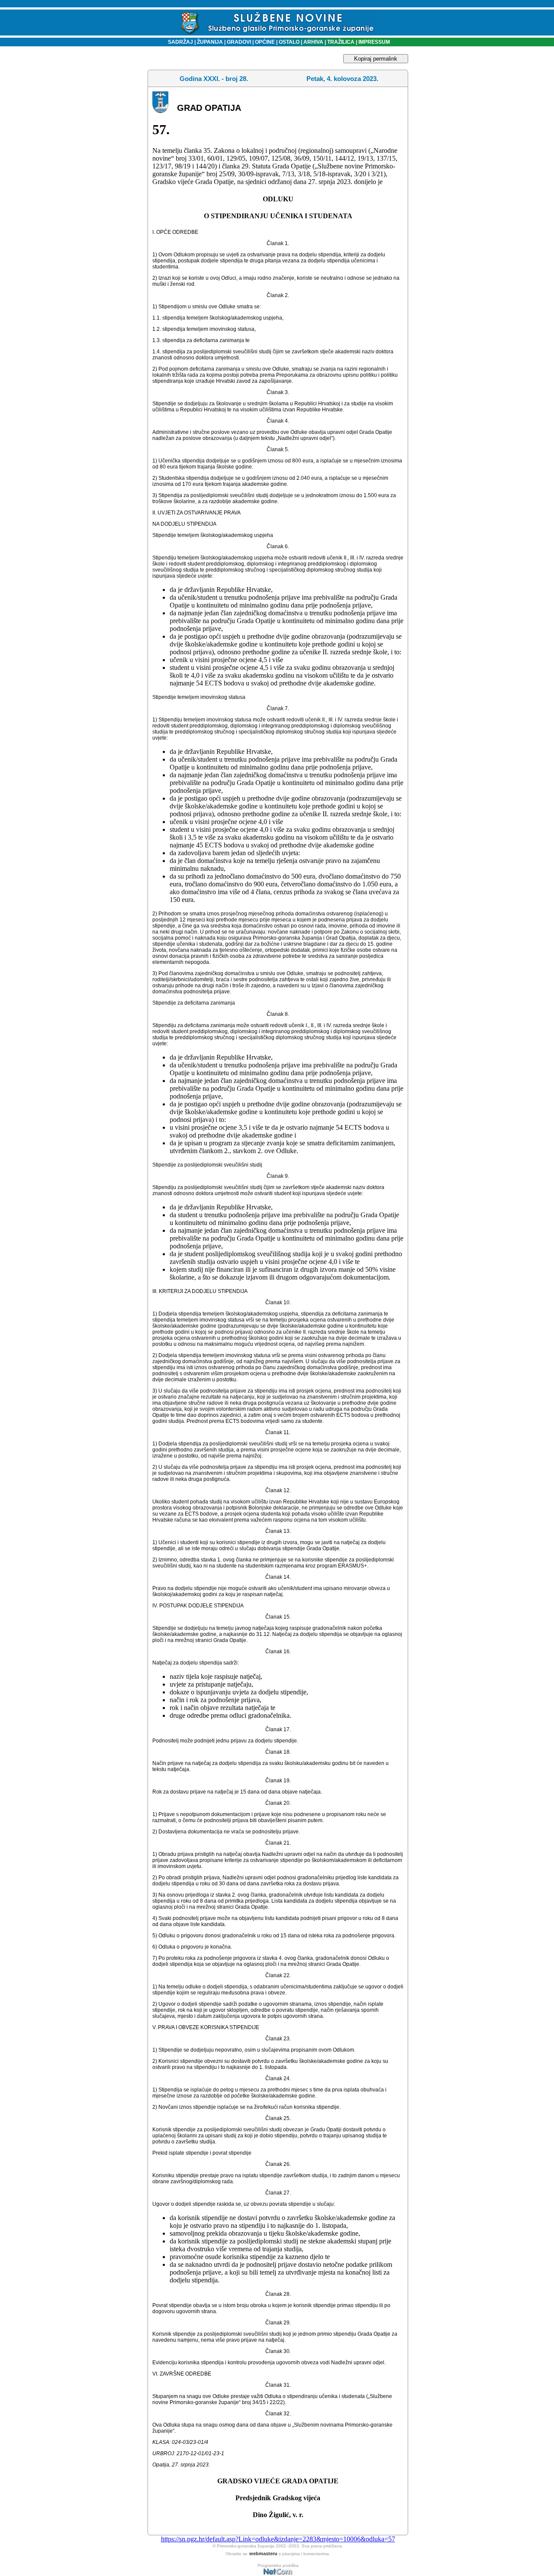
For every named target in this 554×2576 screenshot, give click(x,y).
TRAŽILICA (340, 42)
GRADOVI (239, 42)
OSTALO (289, 42)
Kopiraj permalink (376, 59)
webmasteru (263, 2553)
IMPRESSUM (374, 42)
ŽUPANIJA (210, 42)
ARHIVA (313, 42)
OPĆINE (265, 42)
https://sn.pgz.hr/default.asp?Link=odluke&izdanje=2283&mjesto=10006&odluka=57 (278, 2539)
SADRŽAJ (179, 42)
